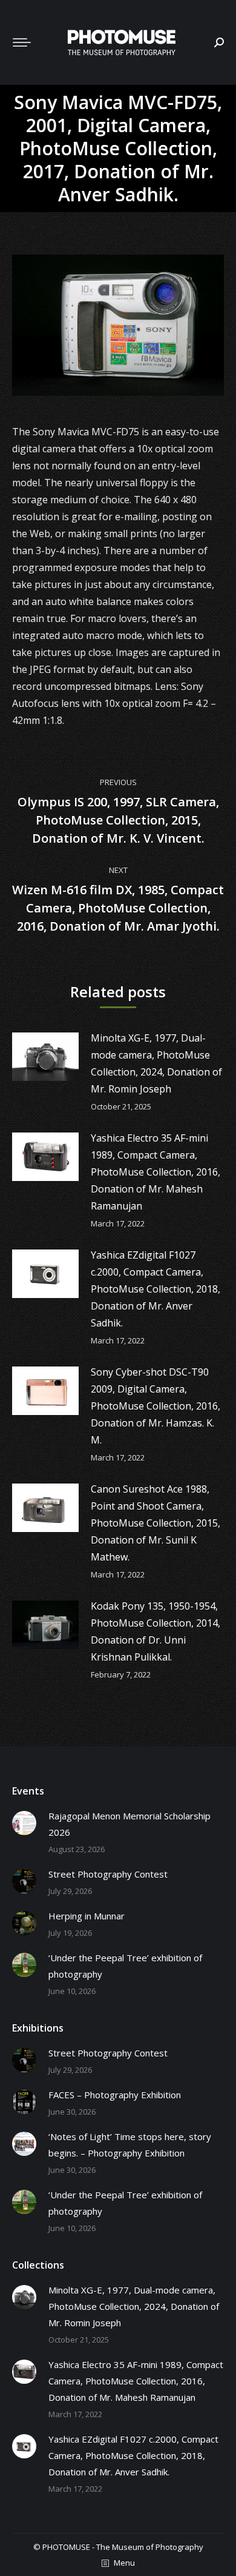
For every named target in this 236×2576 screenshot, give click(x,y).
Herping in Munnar (87, 1916)
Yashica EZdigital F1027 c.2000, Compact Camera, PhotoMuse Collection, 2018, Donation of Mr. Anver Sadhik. (156, 1289)
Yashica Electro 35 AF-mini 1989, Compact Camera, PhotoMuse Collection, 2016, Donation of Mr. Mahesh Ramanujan (156, 1172)
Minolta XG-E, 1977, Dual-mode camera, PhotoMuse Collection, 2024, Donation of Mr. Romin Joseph (156, 1063)
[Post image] (45, 1057)
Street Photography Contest (108, 1874)
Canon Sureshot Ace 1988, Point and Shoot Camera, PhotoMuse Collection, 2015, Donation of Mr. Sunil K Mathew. (156, 1523)
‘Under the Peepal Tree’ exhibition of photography (125, 1966)
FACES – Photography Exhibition (115, 2095)
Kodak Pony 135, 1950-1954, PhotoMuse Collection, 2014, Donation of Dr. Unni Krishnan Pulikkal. (156, 1631)
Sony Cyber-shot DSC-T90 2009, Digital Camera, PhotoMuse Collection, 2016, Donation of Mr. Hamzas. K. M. (156, 1406)
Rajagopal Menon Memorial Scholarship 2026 (129, 1824)
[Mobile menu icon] (22, 42)
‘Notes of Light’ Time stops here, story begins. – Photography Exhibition (130, 2145)
